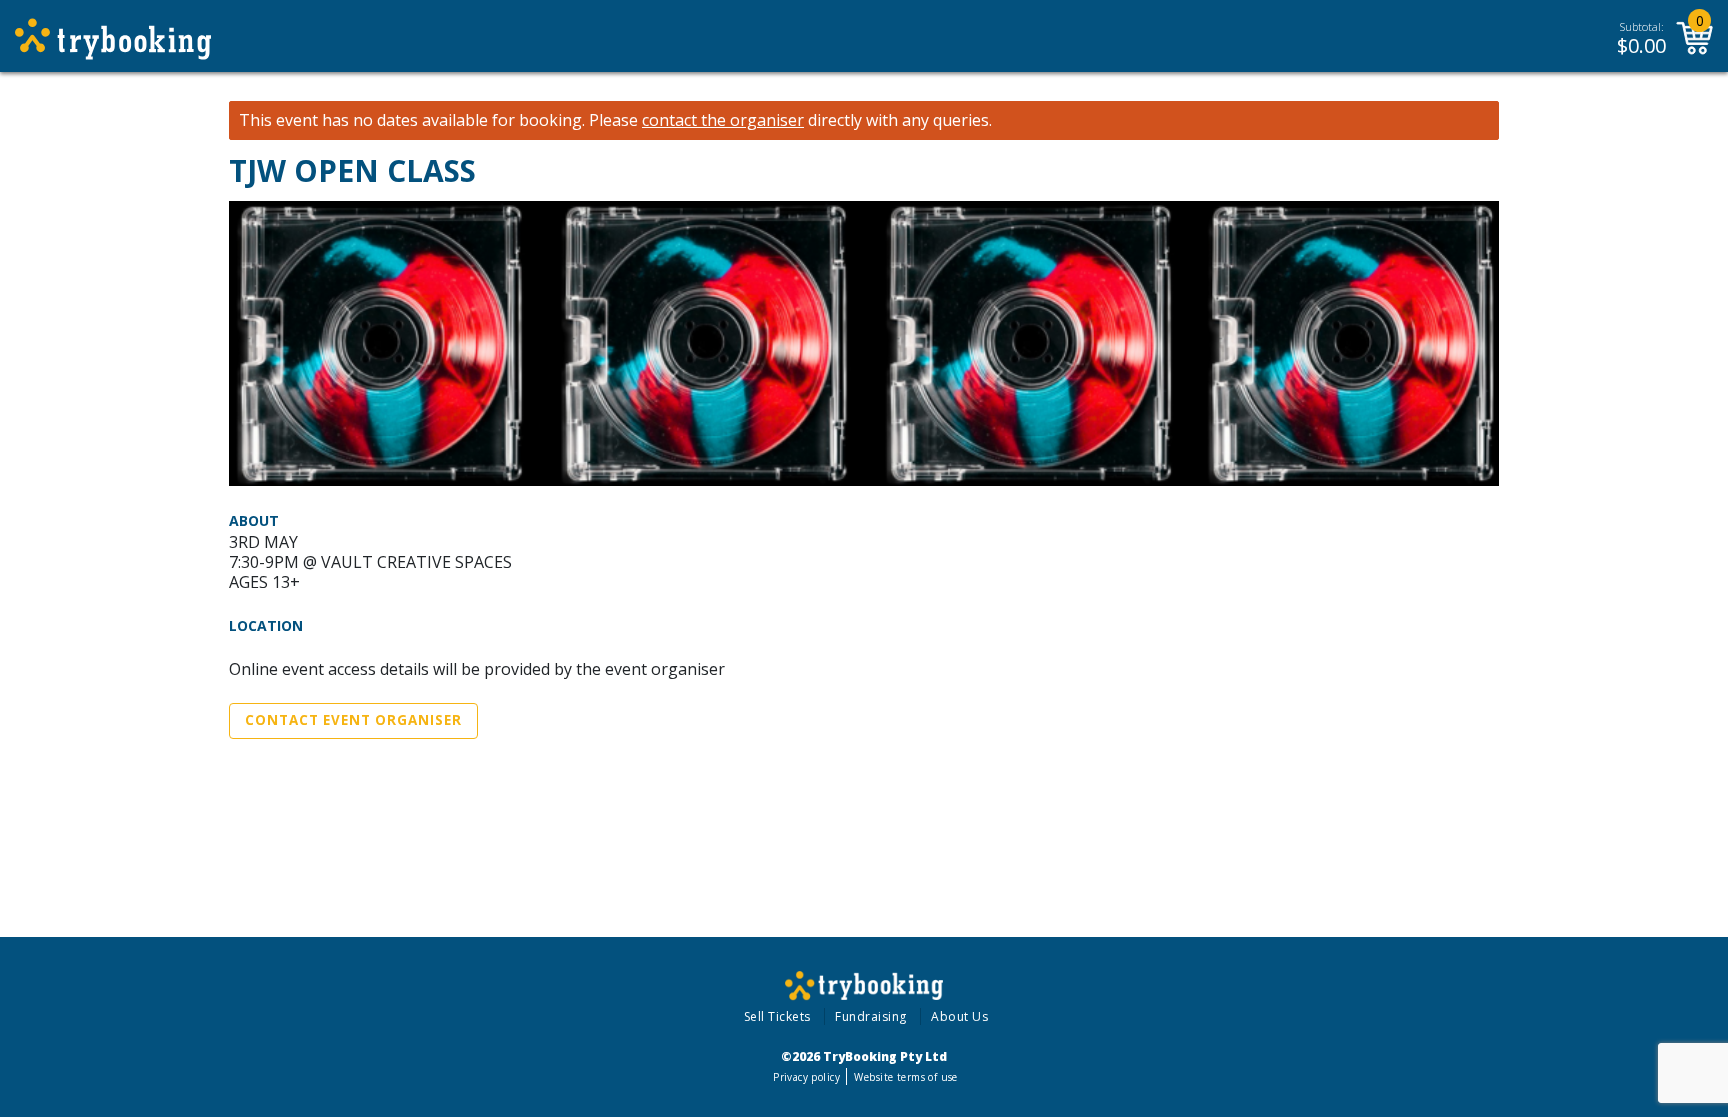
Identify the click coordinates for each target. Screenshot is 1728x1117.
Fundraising (871, 1016)
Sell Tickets (777, 1016)
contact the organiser (723, 120)
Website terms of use (905, 1077)
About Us (959, 1016)
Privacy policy (806, 1077)
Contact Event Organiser (353, 720)
